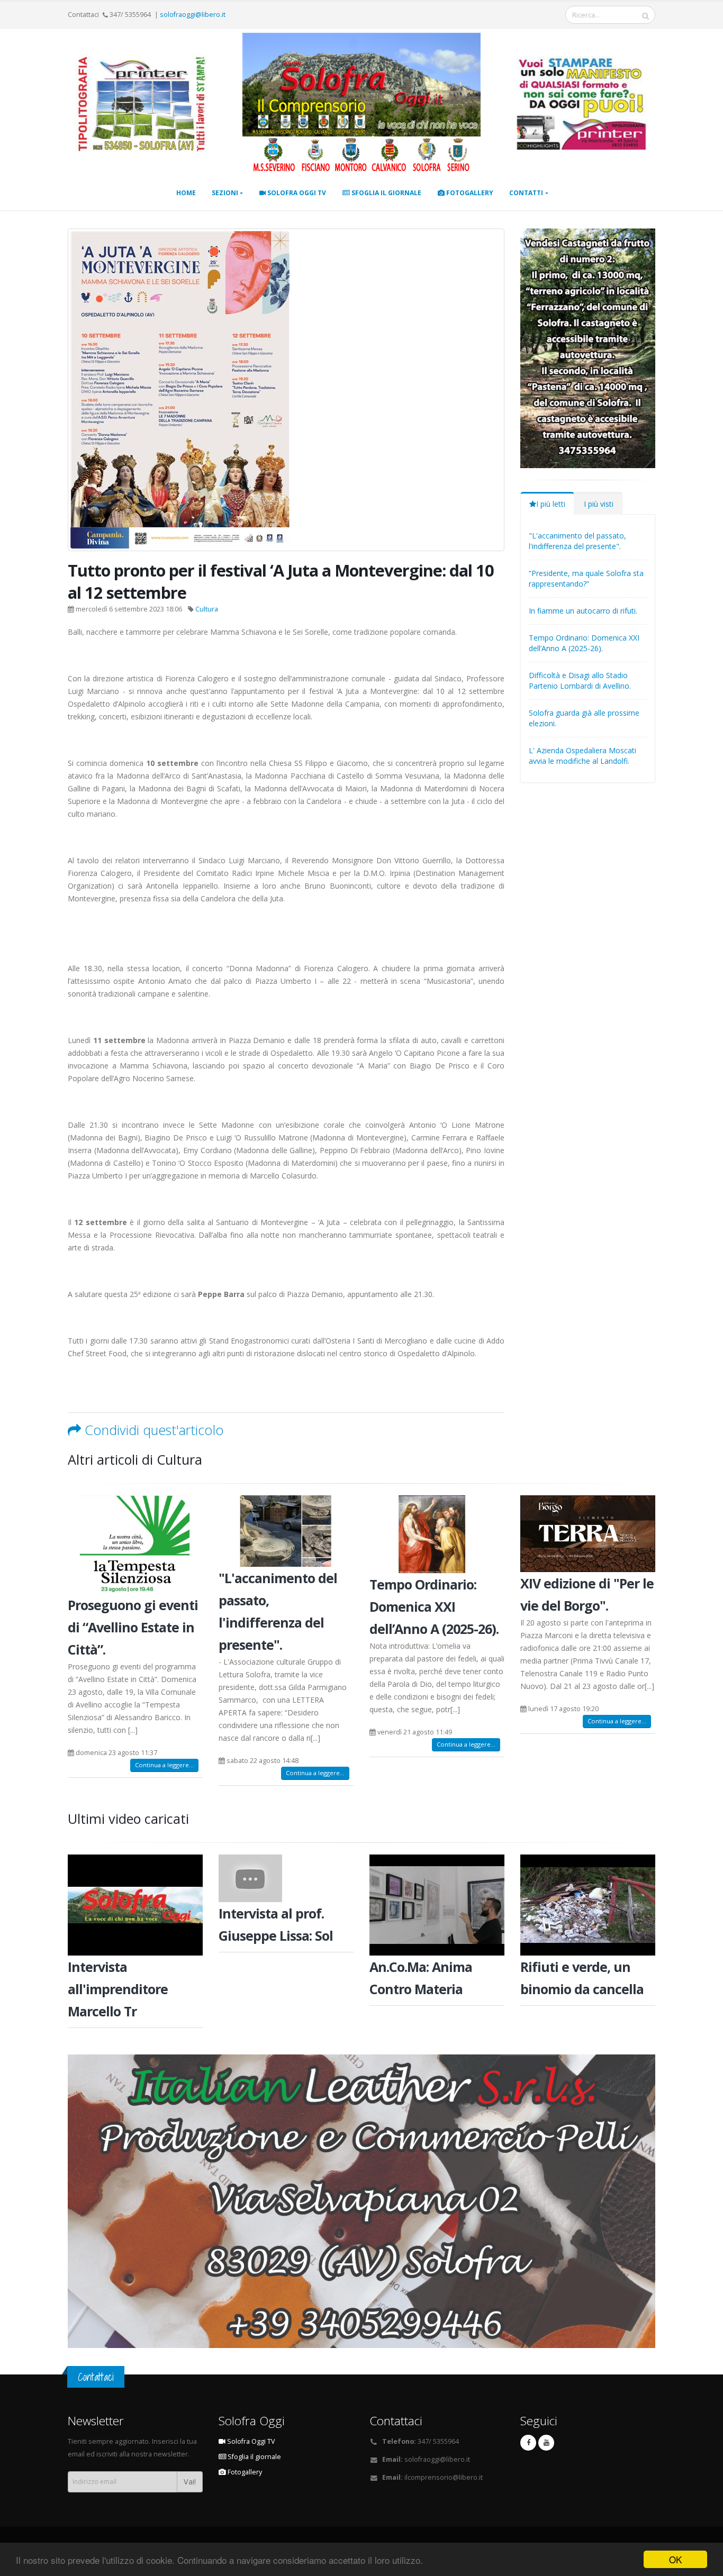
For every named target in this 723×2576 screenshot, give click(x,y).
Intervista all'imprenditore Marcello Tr (118, 1989)
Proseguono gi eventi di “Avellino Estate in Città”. (133, 1627)
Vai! (190, 2482)
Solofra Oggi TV (296, 193)
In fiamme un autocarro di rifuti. (583, 611)
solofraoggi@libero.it (193, 15)
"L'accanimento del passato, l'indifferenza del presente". (577, 541)
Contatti (526, 193)
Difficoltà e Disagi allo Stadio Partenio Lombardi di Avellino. (580, 680)
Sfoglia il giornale (386, 193)
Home (186, 193)
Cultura (207, 609)
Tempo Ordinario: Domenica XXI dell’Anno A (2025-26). (584, 643)
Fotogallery (469, 193)
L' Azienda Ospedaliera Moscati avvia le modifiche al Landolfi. (582, 756)
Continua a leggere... (164, 1765)
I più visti (599, 504)
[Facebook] (528, 2443)
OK (675, 2559)
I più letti (551, 504)
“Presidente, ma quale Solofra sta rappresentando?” (586, 578)
